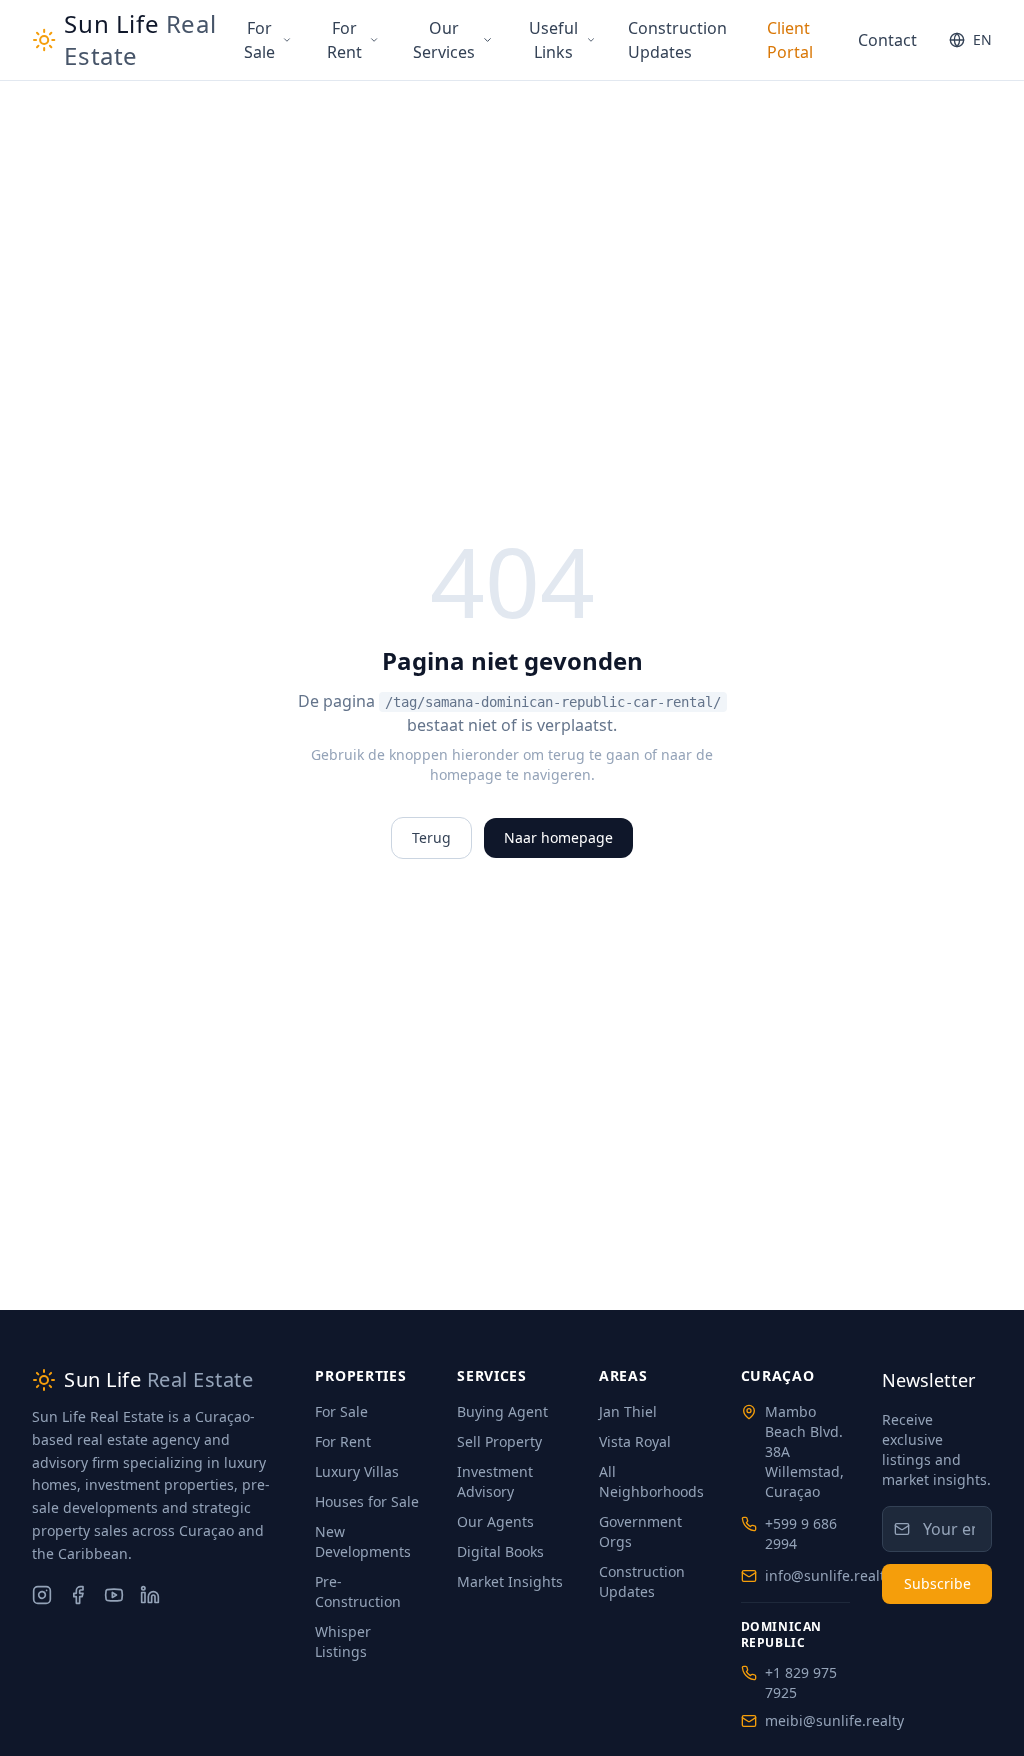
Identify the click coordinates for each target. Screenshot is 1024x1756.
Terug (431, 837)
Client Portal (790, 40)
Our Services (444, 40)
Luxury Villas (357, 1471)
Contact (887, 40)
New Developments (363, 1541)
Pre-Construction (358, 1591)
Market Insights (510, 1581)
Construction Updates (677, 40)
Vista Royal (635, 1441)
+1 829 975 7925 (801, 1682)
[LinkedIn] (150, 1595)
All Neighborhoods (651, 1481)
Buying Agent (502, 1411)
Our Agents (495, 1521)
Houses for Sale (367, 1501)
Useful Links (553, 40)
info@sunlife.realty (828, 1575)
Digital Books (500, 1551)
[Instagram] (42, 1595)
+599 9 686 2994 (801, 1533)
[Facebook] (78, 1595)
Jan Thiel (628, 1411)
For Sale (259, 40)
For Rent (344, 40)
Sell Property (499, 1441)
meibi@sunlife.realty (834, 1720)
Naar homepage (558, 837)
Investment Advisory (495, 1481)
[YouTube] (114, 1595)
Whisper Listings (343, 1641)
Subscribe (937, 1583)
